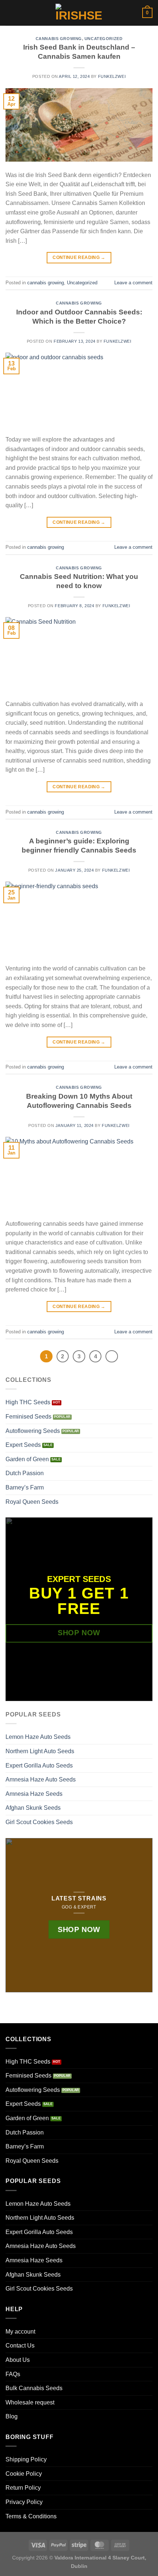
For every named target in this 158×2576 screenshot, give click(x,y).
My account (20, 2332)
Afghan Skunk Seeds (33, 1808)
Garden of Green (27, 1459)
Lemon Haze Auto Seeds (38, 1737)
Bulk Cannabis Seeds (34, 2388)
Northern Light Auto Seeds (40, 1751)
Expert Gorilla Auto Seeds (39, 1766)
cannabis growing (59, 39)
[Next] (112, 1357)
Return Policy (23, 2488)
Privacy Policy (24, 2502)
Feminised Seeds (28, 1417)
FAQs (13, 2374)
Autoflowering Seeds (33, 1431)
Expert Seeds (23, 1445)
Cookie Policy (24, 2474)
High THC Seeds (28, 1402)
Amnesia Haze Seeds (34, 1794)
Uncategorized (103, 39)
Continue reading (79, 257)
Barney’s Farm (25, 1487)
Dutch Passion (25, 1473)
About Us (18, 2360)
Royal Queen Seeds (32, 1502)
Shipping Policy (26, 2459)
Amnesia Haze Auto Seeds (41, 1779)
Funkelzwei (112, 76)
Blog (12, 2416)
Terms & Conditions (31, 2516)
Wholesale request (30, 2402)
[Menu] (10, 13)
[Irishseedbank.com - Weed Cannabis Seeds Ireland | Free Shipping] (79, 13)
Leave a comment (133, 283)
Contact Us (20, 2346)
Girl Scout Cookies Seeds (39, 1822)
